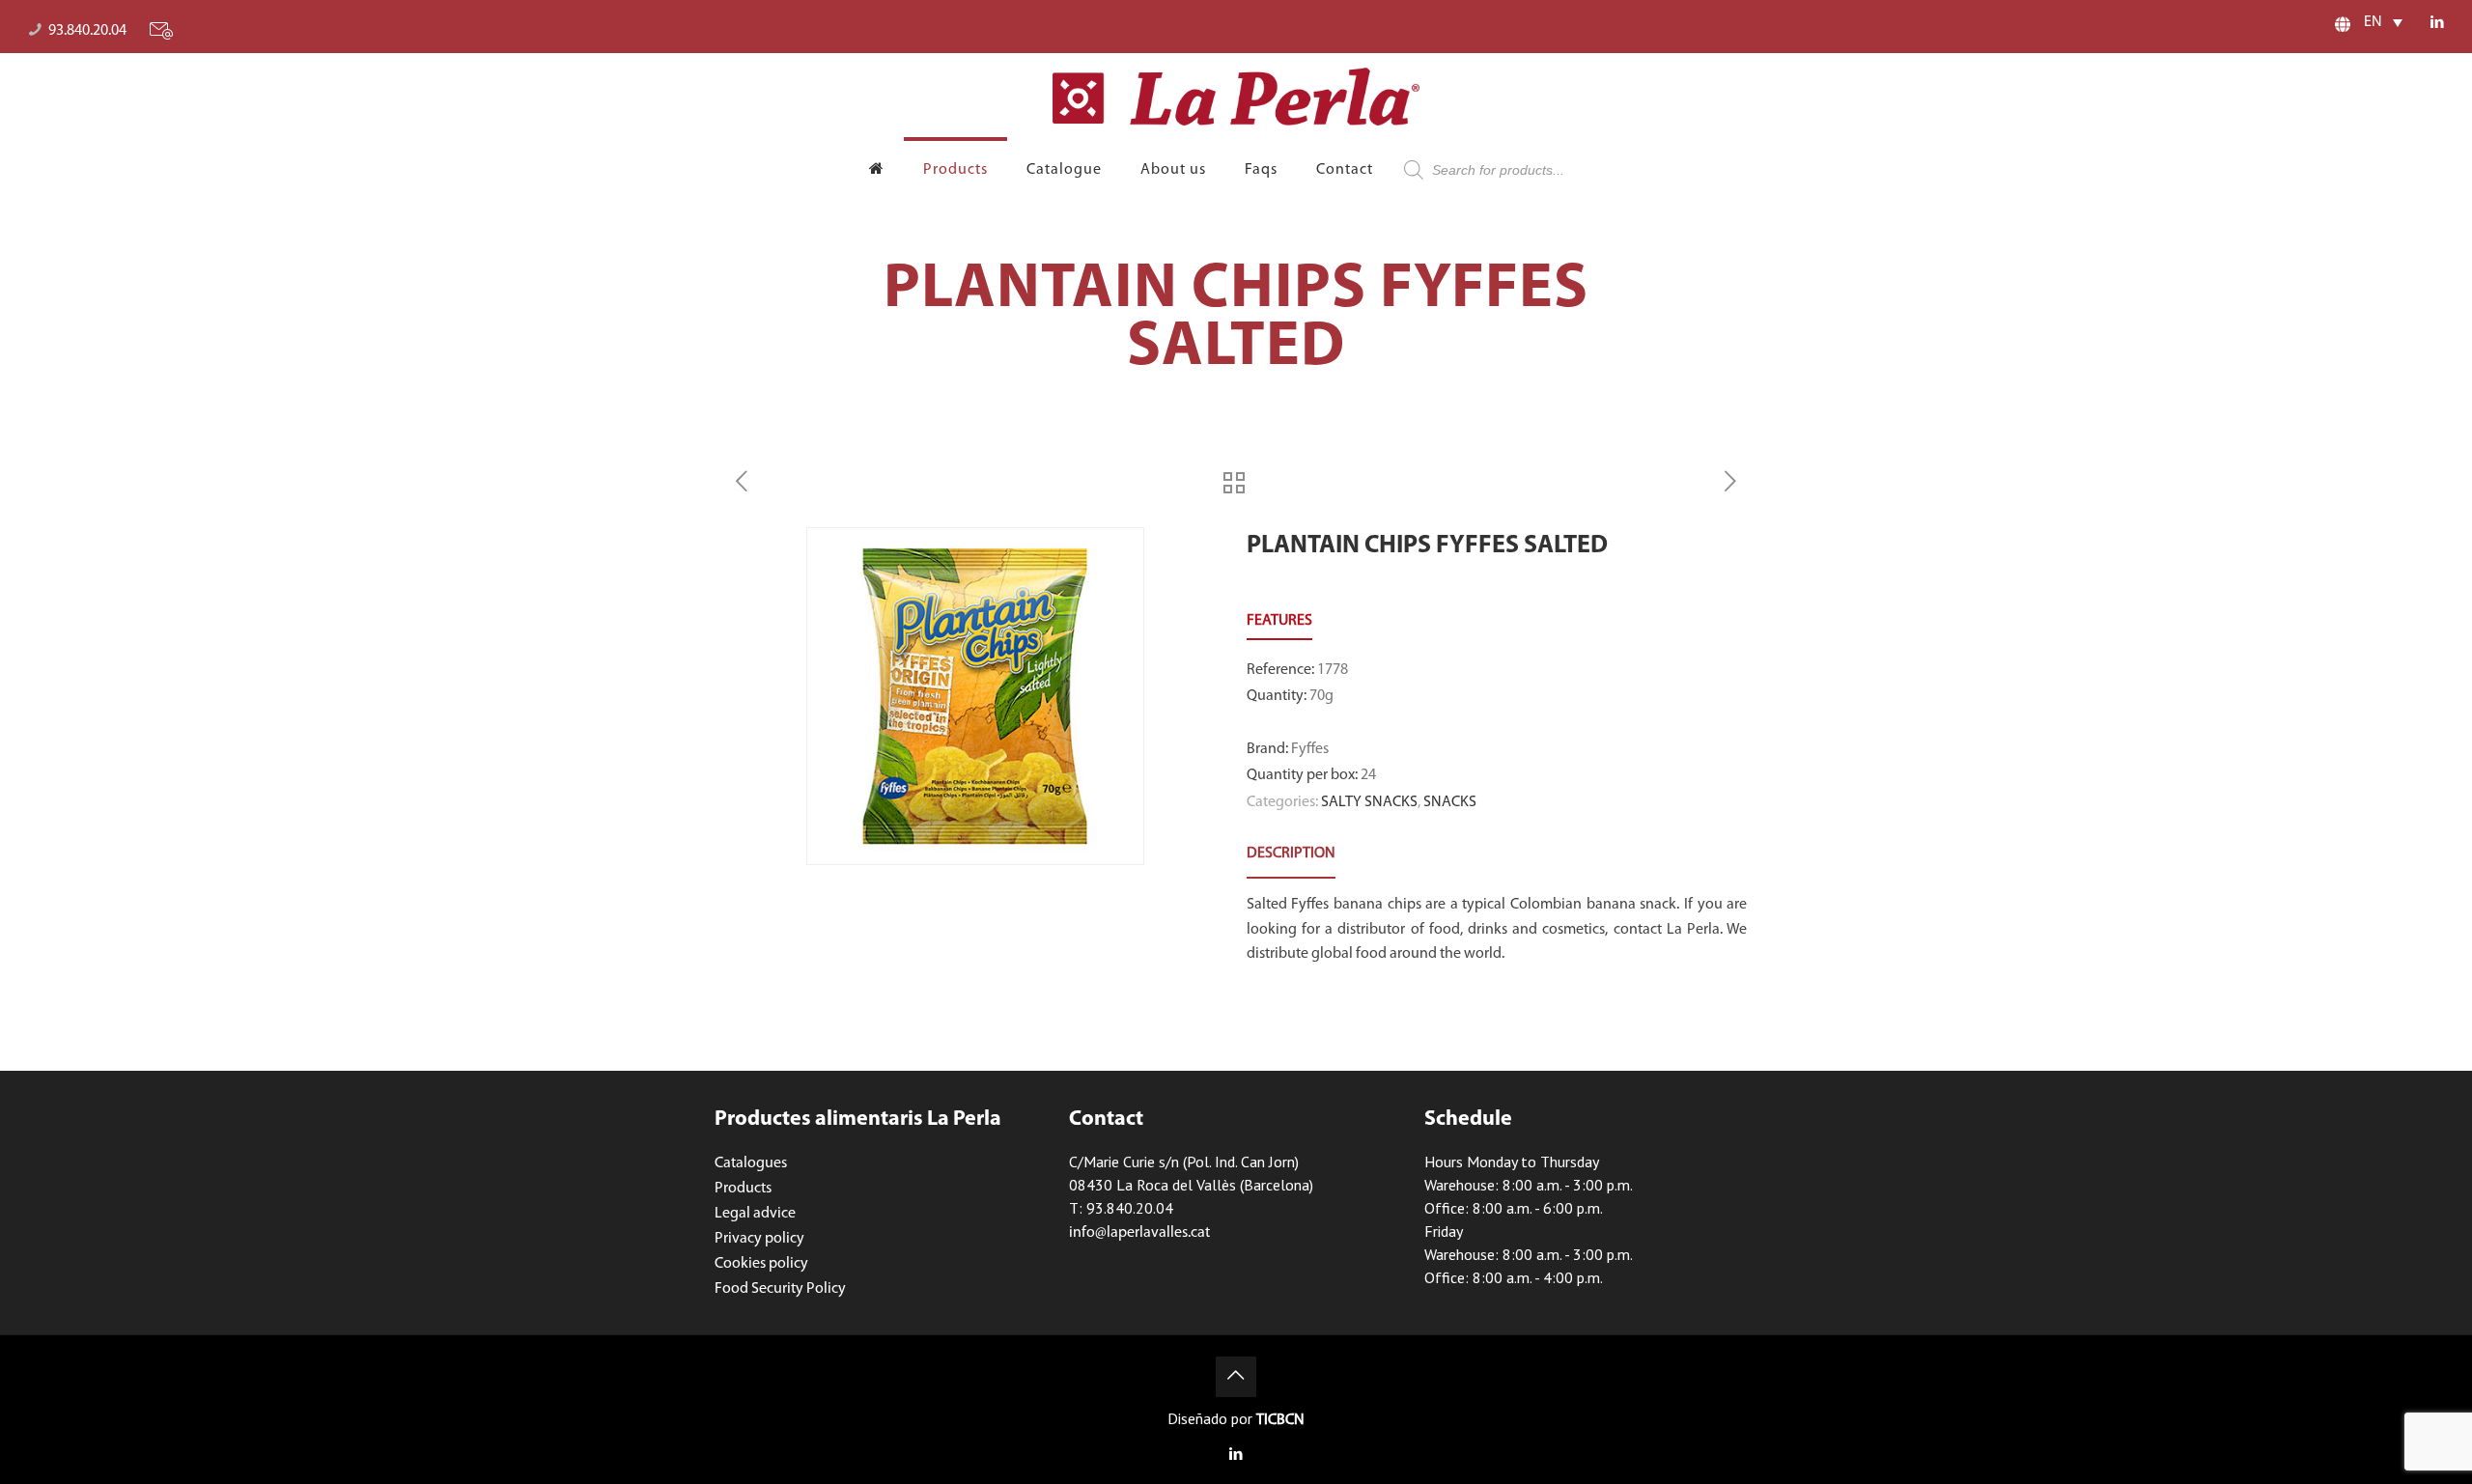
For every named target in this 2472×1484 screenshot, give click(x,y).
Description (1291, 854)
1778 (1333, 670)
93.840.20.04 (87, 31)
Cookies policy (761, 1264)
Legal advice (755, 1214)
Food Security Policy (780, 1289)
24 (1368, 775)
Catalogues (751, 1163)
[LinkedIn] (2437, 24)
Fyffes (1310, 749)
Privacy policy (759, 1239)
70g (1321, 696)
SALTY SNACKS (1369, 802)
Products (743, 1189)
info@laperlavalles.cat (1139, 1233)
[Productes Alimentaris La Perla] (1236, 97)
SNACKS (1450, 802)
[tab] (1291, 854)
